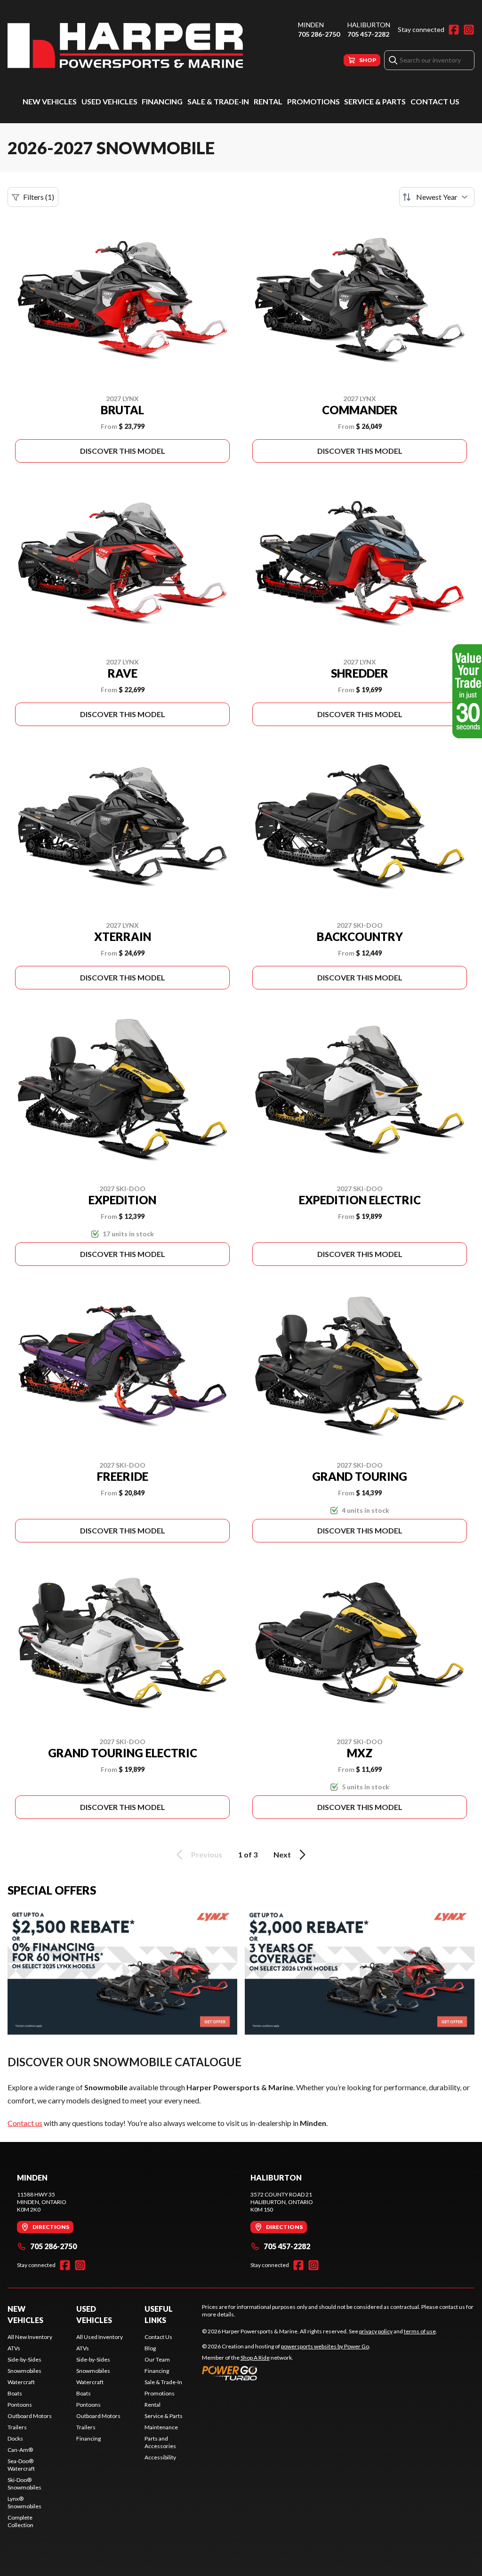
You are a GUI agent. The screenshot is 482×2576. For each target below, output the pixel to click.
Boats (15, 2393)
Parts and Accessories (160, 2442)
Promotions (313, 101)
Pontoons (20, 2405)
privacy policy (376, 2331)
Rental (268, 101)
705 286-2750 (319, 34)
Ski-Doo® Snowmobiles (24, 2484)
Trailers (17, 2427)
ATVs (14, 2348)
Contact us (25, 2123)
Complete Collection (20, 2521)
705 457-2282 (368, 34)
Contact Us (435, 101)
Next (282, 1854)
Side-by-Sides (24, 2359)
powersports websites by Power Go (325, 2346)
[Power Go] (286, 2373)
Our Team (157, 2359)
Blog (150, 2348)
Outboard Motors (30, 2416)
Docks (15, 2438)
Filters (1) (39, 197)
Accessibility (160, 2457)
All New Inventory (30, 2337)
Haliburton (369, 25)
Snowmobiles (24, 2371)
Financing (162, 101)
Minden (311, 25)
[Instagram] (469, 30)
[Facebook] (454, 30)
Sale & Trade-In (218, 101)
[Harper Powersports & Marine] (125, 45)
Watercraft (21, 2382)
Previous (207, 1854)
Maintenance (161, 2427)
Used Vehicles (109, 101)
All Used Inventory (100, 2337)
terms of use (420, 2331)
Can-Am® (20, 2450)
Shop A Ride (255, 2358)
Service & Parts (375, 101)
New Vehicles (50, 101)
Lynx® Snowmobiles (24, 2502)
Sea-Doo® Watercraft (21, 2465)
